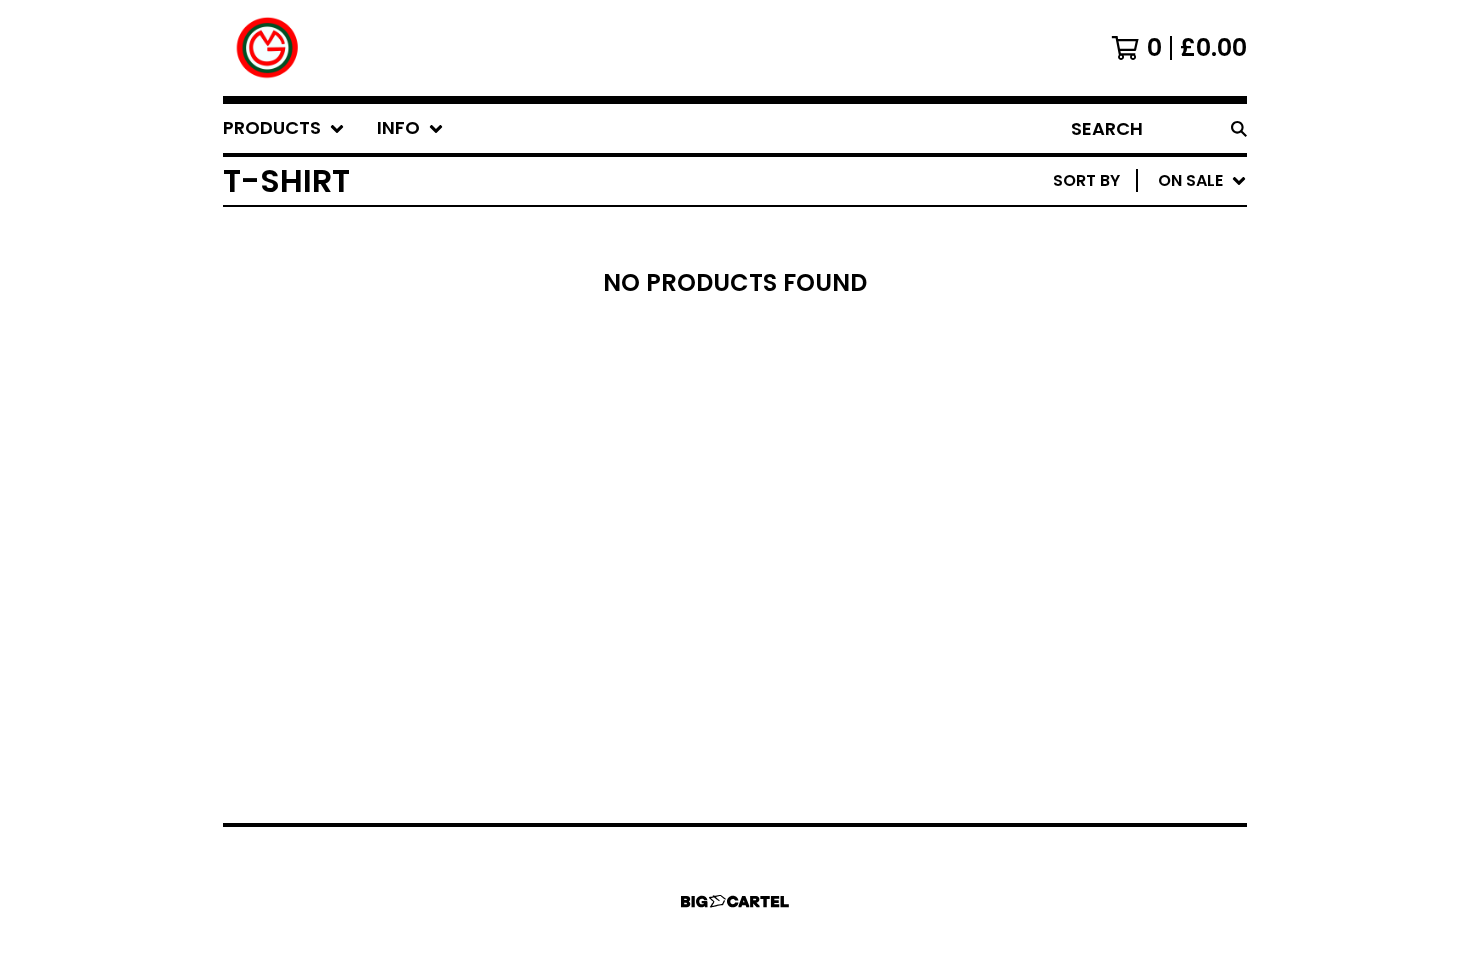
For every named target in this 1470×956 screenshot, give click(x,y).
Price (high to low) (1107, 488)
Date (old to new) (1101, 424)
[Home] (268, 48)
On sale (1053, 264)
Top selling (1070, 296)
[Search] (1239, 128)
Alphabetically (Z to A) (1124, 360)
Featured (1060, 232)
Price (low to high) (1107, 456)
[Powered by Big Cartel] (735, 901)
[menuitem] (284, 128)
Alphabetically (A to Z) (1124, 328)
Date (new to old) (1101, 392)
